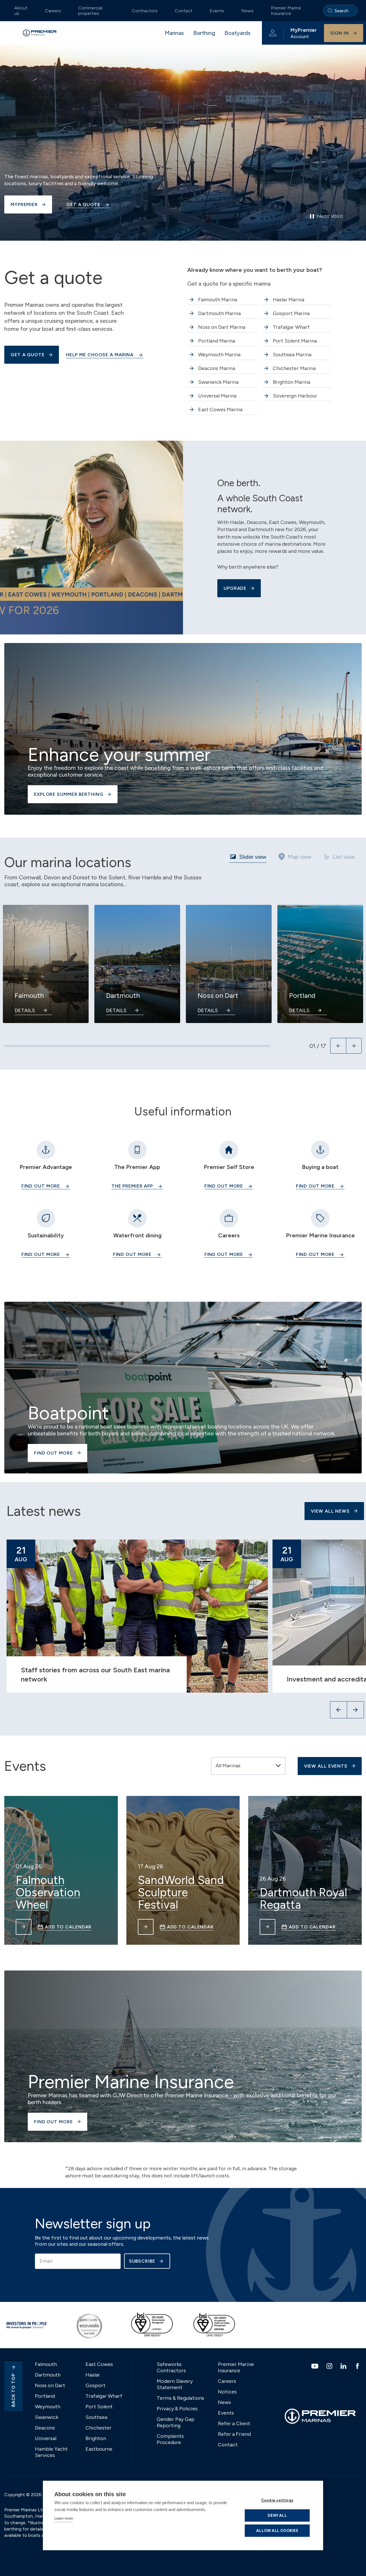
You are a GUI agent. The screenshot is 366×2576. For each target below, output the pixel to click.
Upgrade (235, 588)
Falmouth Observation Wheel (48, 1893)
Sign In (340, 33)
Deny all (277, 2515)
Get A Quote (83, 204)
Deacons (45, 2428)
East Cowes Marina (220, 409)
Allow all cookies (277, 2531)
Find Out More (41, 1186)
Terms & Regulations (180, 2398)
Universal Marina (217, 396)
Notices (227, 2392)
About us (21, 11)
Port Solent (99, 2407)
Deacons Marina (217, 368)
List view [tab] (344, 857)
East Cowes (99, 2364)
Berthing (204, 33)
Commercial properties (90, 11)
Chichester (99, 2428)
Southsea (96, 2417)
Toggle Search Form (340, 11)
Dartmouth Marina (219, 313)
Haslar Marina (289, 300)
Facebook (358, 2366)
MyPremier (24, 204)
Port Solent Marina (295, 341)
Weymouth (48, 2407)
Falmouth (46, 2364)
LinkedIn (344, 2366)
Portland (45, 2396)
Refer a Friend (234, 2434)
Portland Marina (217, 341)
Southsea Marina (292, 355)
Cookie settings (277, 2500)
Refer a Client (234, 2423)
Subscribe (142, 2261)
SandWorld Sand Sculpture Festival (181, 1893)
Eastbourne (99, 2449)
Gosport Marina (291, 313)
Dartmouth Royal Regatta (303, 1899)
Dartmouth (48, 2375)
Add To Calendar (68, 1927)
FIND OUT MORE (224, 1186)
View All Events (326, 1766)
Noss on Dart (50, 2385)
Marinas (174, 33)
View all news (330, 1511)
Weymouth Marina (219, 355)
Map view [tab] (300, 857)
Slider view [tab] (253, 857)
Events (217, 11)
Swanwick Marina (218, 382)
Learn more (64, 2518)
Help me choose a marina (100, 355)
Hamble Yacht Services (51, 2452)
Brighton (96, 2438)
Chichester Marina (294, 368)
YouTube (316, 2366)
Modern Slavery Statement (175, 2384)
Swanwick (47, 2417)
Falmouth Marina (218, 300)
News (247, 11)
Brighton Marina (292, 382)
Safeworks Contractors (171, 2367)
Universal (46, 2438)
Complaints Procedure (170, 2439)
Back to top (13, 2390)
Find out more (315, 1186)
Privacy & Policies (177, 2409)
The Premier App (132, 1186)
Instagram (330, 2366)
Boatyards (237, 33)
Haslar (93, 2375)
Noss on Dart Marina (222, 327)
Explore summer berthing (69, 794)
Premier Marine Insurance (286, 11)
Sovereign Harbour (295, 396)
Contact (184, 11)
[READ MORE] (24, 1927)
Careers (53, 11)
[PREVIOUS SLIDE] (338, 1046)
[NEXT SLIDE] (354, 1046)
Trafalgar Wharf (291, 327)
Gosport (96, 2385)
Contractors (145, 11)
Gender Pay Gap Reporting (176, 2422)
